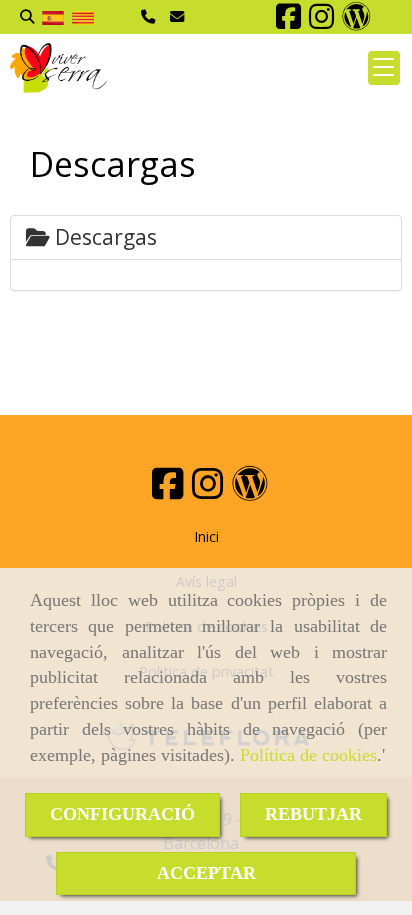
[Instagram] (321, 21)
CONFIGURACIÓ (122, 814)
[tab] (206, 237)
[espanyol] (53, 16)
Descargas (103, 237)
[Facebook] (288, 21)
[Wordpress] (356, 21)
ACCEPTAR (206, 873)
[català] (83, 16)
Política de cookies (308, 755)
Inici (206, 536)
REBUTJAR (313, 814)
